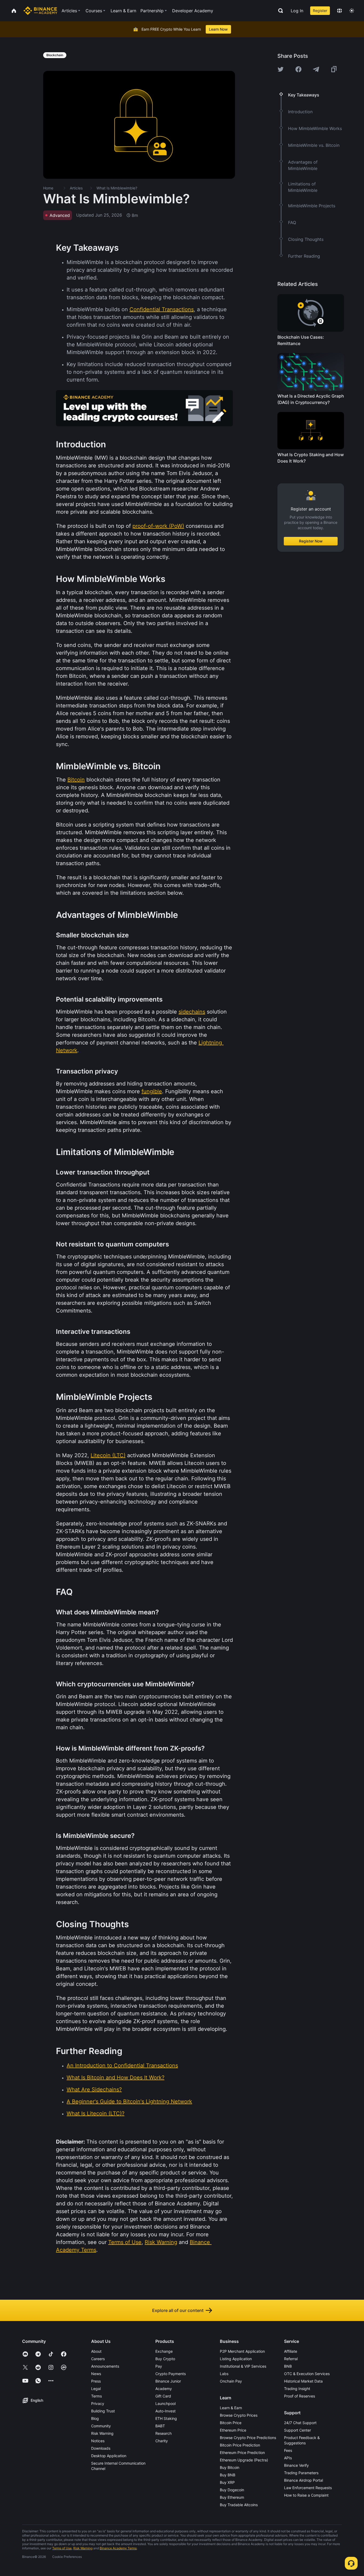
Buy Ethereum (232, 2497)
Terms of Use (62, 2548)
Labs (224, 2374)
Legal (96, 2389)
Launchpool (165, 2403)
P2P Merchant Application (242, 2351)
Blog (95, 2418)
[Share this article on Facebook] (298, 69)
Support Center (298, 2430)
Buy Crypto (165, 2359)
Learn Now (218, 29)
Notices (98, 2441)
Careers (98, 2359)
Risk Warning (102, 2433)
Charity (162, 2441)
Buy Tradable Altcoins (239, 2505)
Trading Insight (297, 2389)
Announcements (105, 2366)
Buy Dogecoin (232, 2490)
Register (320, 11)
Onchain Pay (231, 2381)
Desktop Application (109, 2456)
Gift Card (163, 2396)
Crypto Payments (171, 2374)
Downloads (101, 2448)
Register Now (311, 541)
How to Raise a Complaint (306, 2495)
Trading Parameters (301, 2473)
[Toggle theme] (352, 11)
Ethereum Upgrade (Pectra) (244, 2460)
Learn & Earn (231, 2408)
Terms (96, 2396)
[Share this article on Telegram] (316, 69)
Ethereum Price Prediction (242, 2453)
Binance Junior (168, 2381)
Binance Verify (296, 2465)
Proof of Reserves (300, 2396)
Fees (288, 2450)
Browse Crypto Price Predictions (248, 2438)
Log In (297, 11)
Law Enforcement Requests (308, 2488)
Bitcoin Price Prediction (240, 2445)
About (96, 2351)
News (96, 2374)
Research (163, 2433)
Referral (291, 2359)
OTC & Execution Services (307, 2374)
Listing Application (236, 2359)
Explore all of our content (178, 2310)
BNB (288, 2366)
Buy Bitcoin (230, 2467)
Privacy (98, 2403)
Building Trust (103, 2411)
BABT (160, 2426)
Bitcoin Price (231, 2423)
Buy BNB (228, 2475)
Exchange (164, 2351)
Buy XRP (227, 2482)
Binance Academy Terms (118, 2548)
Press (96, 2381)
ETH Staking (166, 2418)
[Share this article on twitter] (281, 69)
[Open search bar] (279, 11)
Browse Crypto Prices (239, 2415)
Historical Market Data (303, 2381)
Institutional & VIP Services (243, 2366)
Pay (159, 2366)
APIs (288, 2458)
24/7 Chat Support (300, 2423)
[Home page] (40, 11)
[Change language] (339, 11)
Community (101, 2426)
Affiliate (291, 2351)
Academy (164, 2389)
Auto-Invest (165, 2411)
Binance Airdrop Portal (304, 2480)
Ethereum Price (233, 2430)
